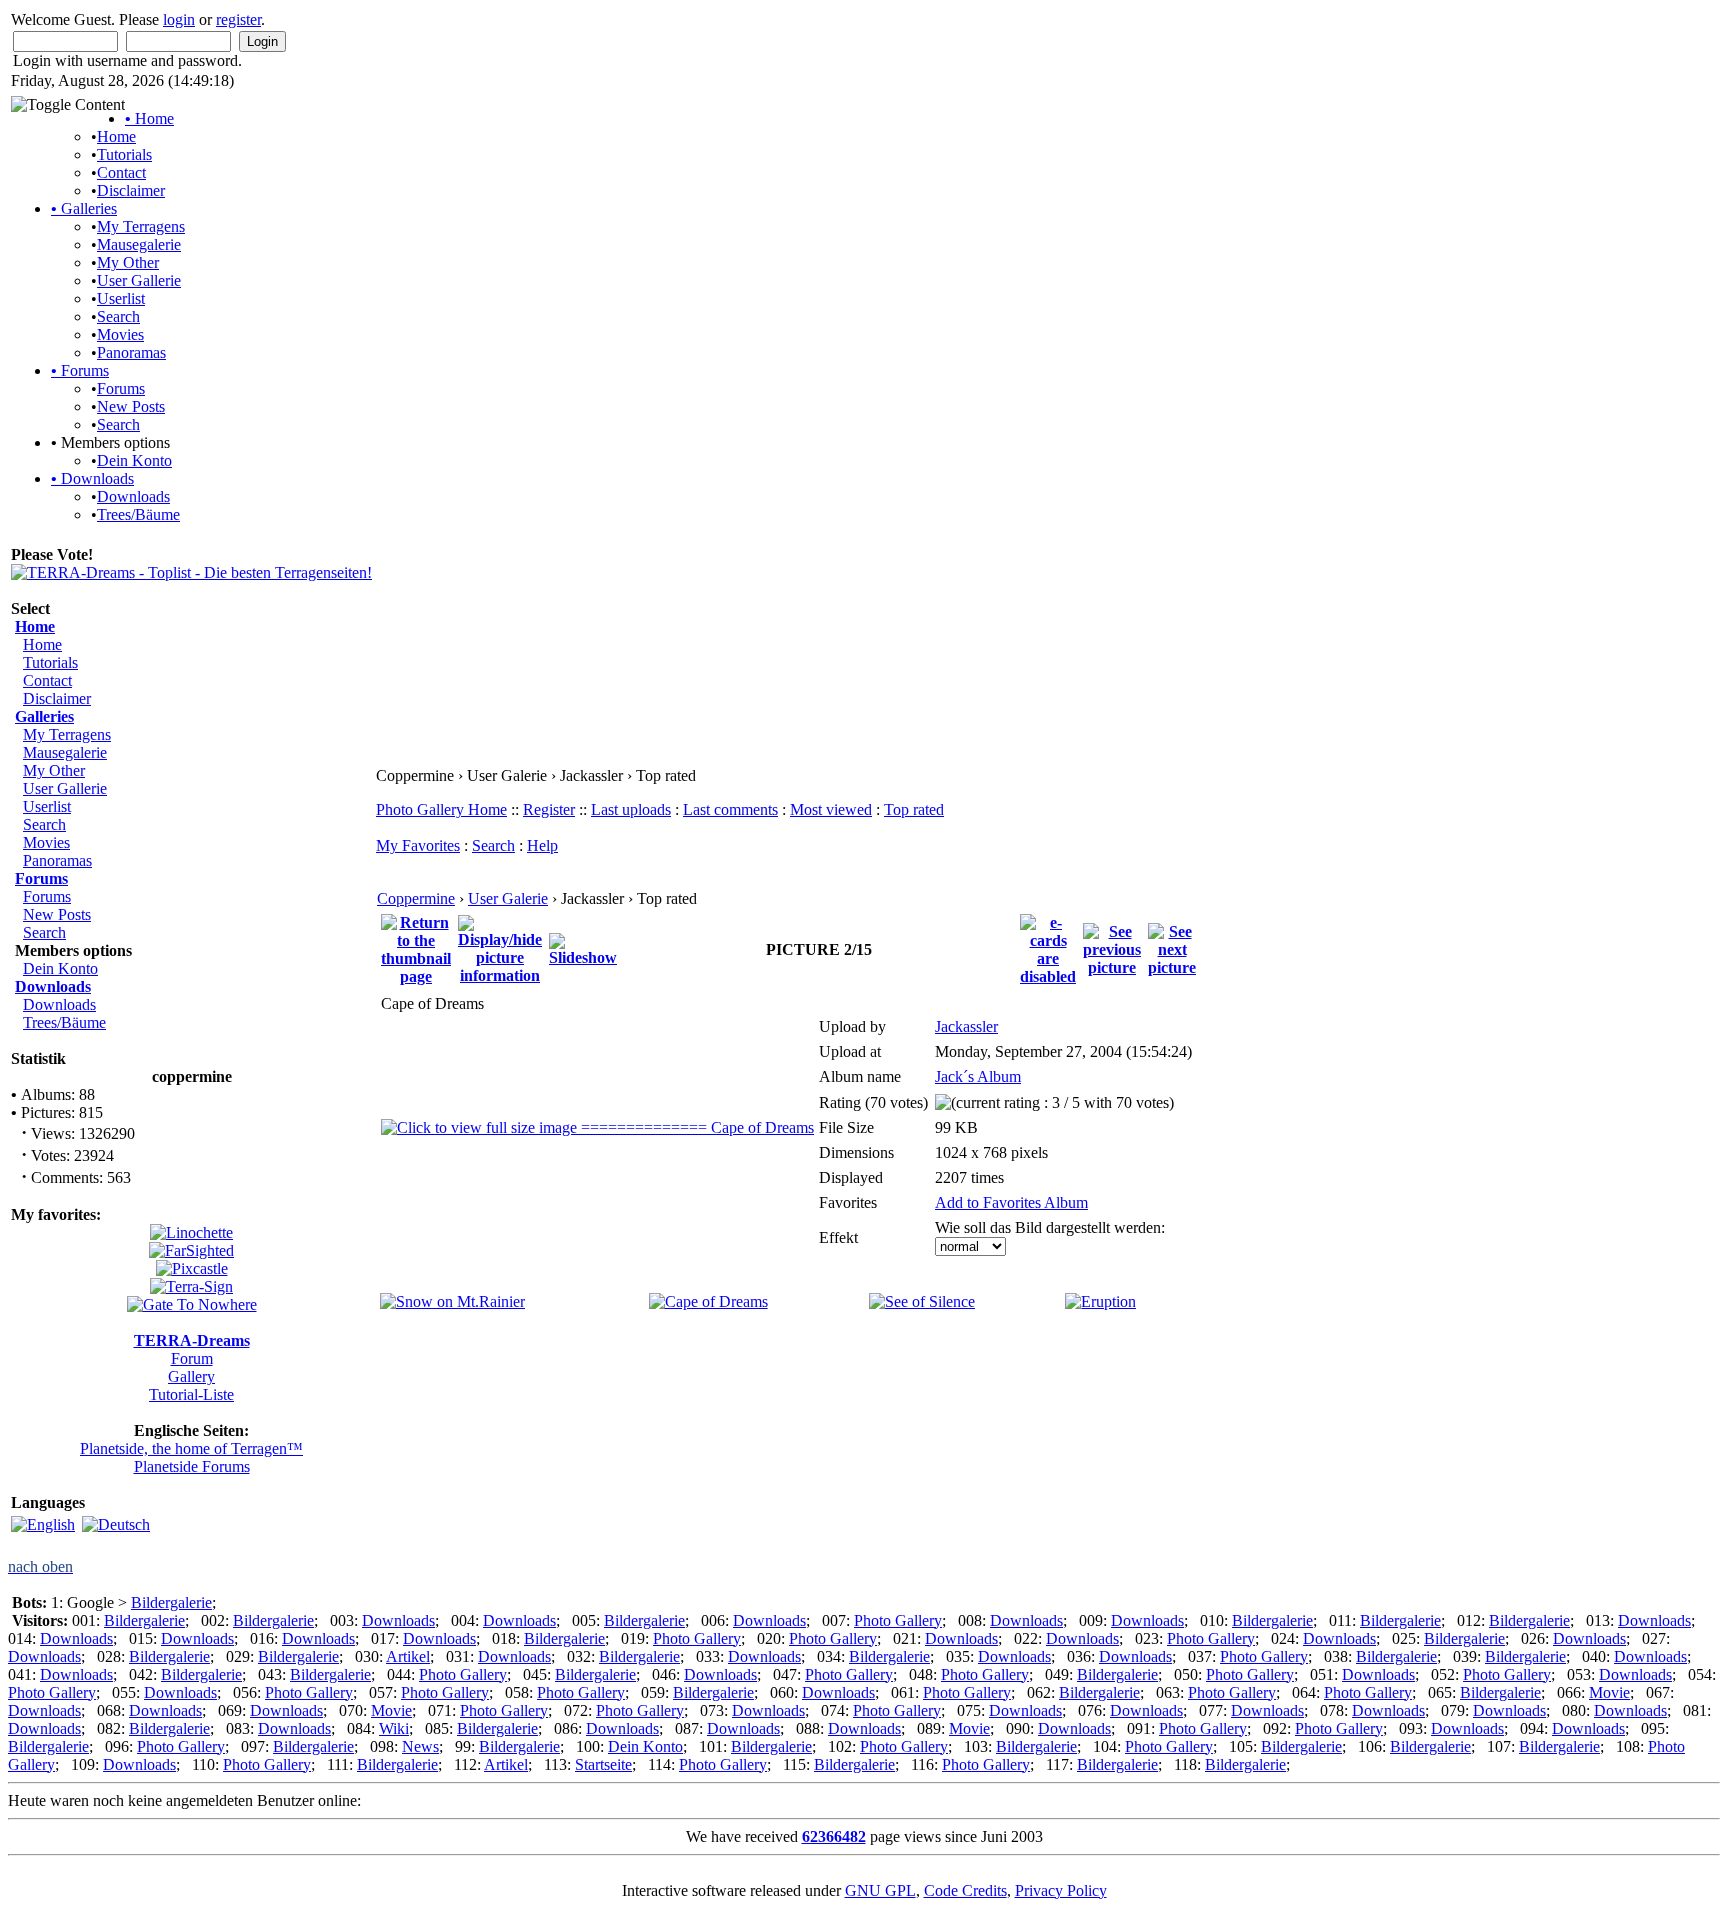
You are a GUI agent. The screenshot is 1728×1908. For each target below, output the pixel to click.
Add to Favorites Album (1011, 1202)
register (238, 19)
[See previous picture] (1112, 948)
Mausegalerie (139, 244)
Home (149, 118)
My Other (128, 262)
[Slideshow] (583, 948)
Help (542, 845)
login (179, 19)
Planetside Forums (192, 1466)
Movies (120, 334)
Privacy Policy (1061, 1890)
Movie (1609, 1692)
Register (549, 809)
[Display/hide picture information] (500, 948)
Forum (192, 1358)
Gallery (191, 1376)
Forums (80, 370)
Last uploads (631, 809)
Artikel (408, 1656)
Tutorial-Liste (191, 1394)
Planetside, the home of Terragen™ (191, 1448)
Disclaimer (131, 190)
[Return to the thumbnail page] (416, 948)
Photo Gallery (898, 1620)
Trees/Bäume (138, 514)
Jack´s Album (978, 1076)
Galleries (84, 208)
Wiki (394, 1728)
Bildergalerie (171, 1602)
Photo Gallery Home (441, 809)
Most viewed (831, 809)
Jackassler (966, 1026)
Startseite (603, 1764)
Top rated (914, 809)
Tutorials (124, 154)
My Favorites (418, 845)
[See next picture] (1172, 948)
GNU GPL (880, 1890)
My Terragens (141, 226)
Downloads (92, 478)
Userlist (121, 298)
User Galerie (508, 898)
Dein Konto (134, 460)
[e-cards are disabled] (1048, 948)
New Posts (131, 406)
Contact (121, 172)
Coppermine (416, 898)
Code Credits (965, 1890)
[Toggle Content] (68, 105)
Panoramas (131, 352)
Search (118, 316)
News (420, 1746)
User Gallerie (139, 280)
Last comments (730, 809)
